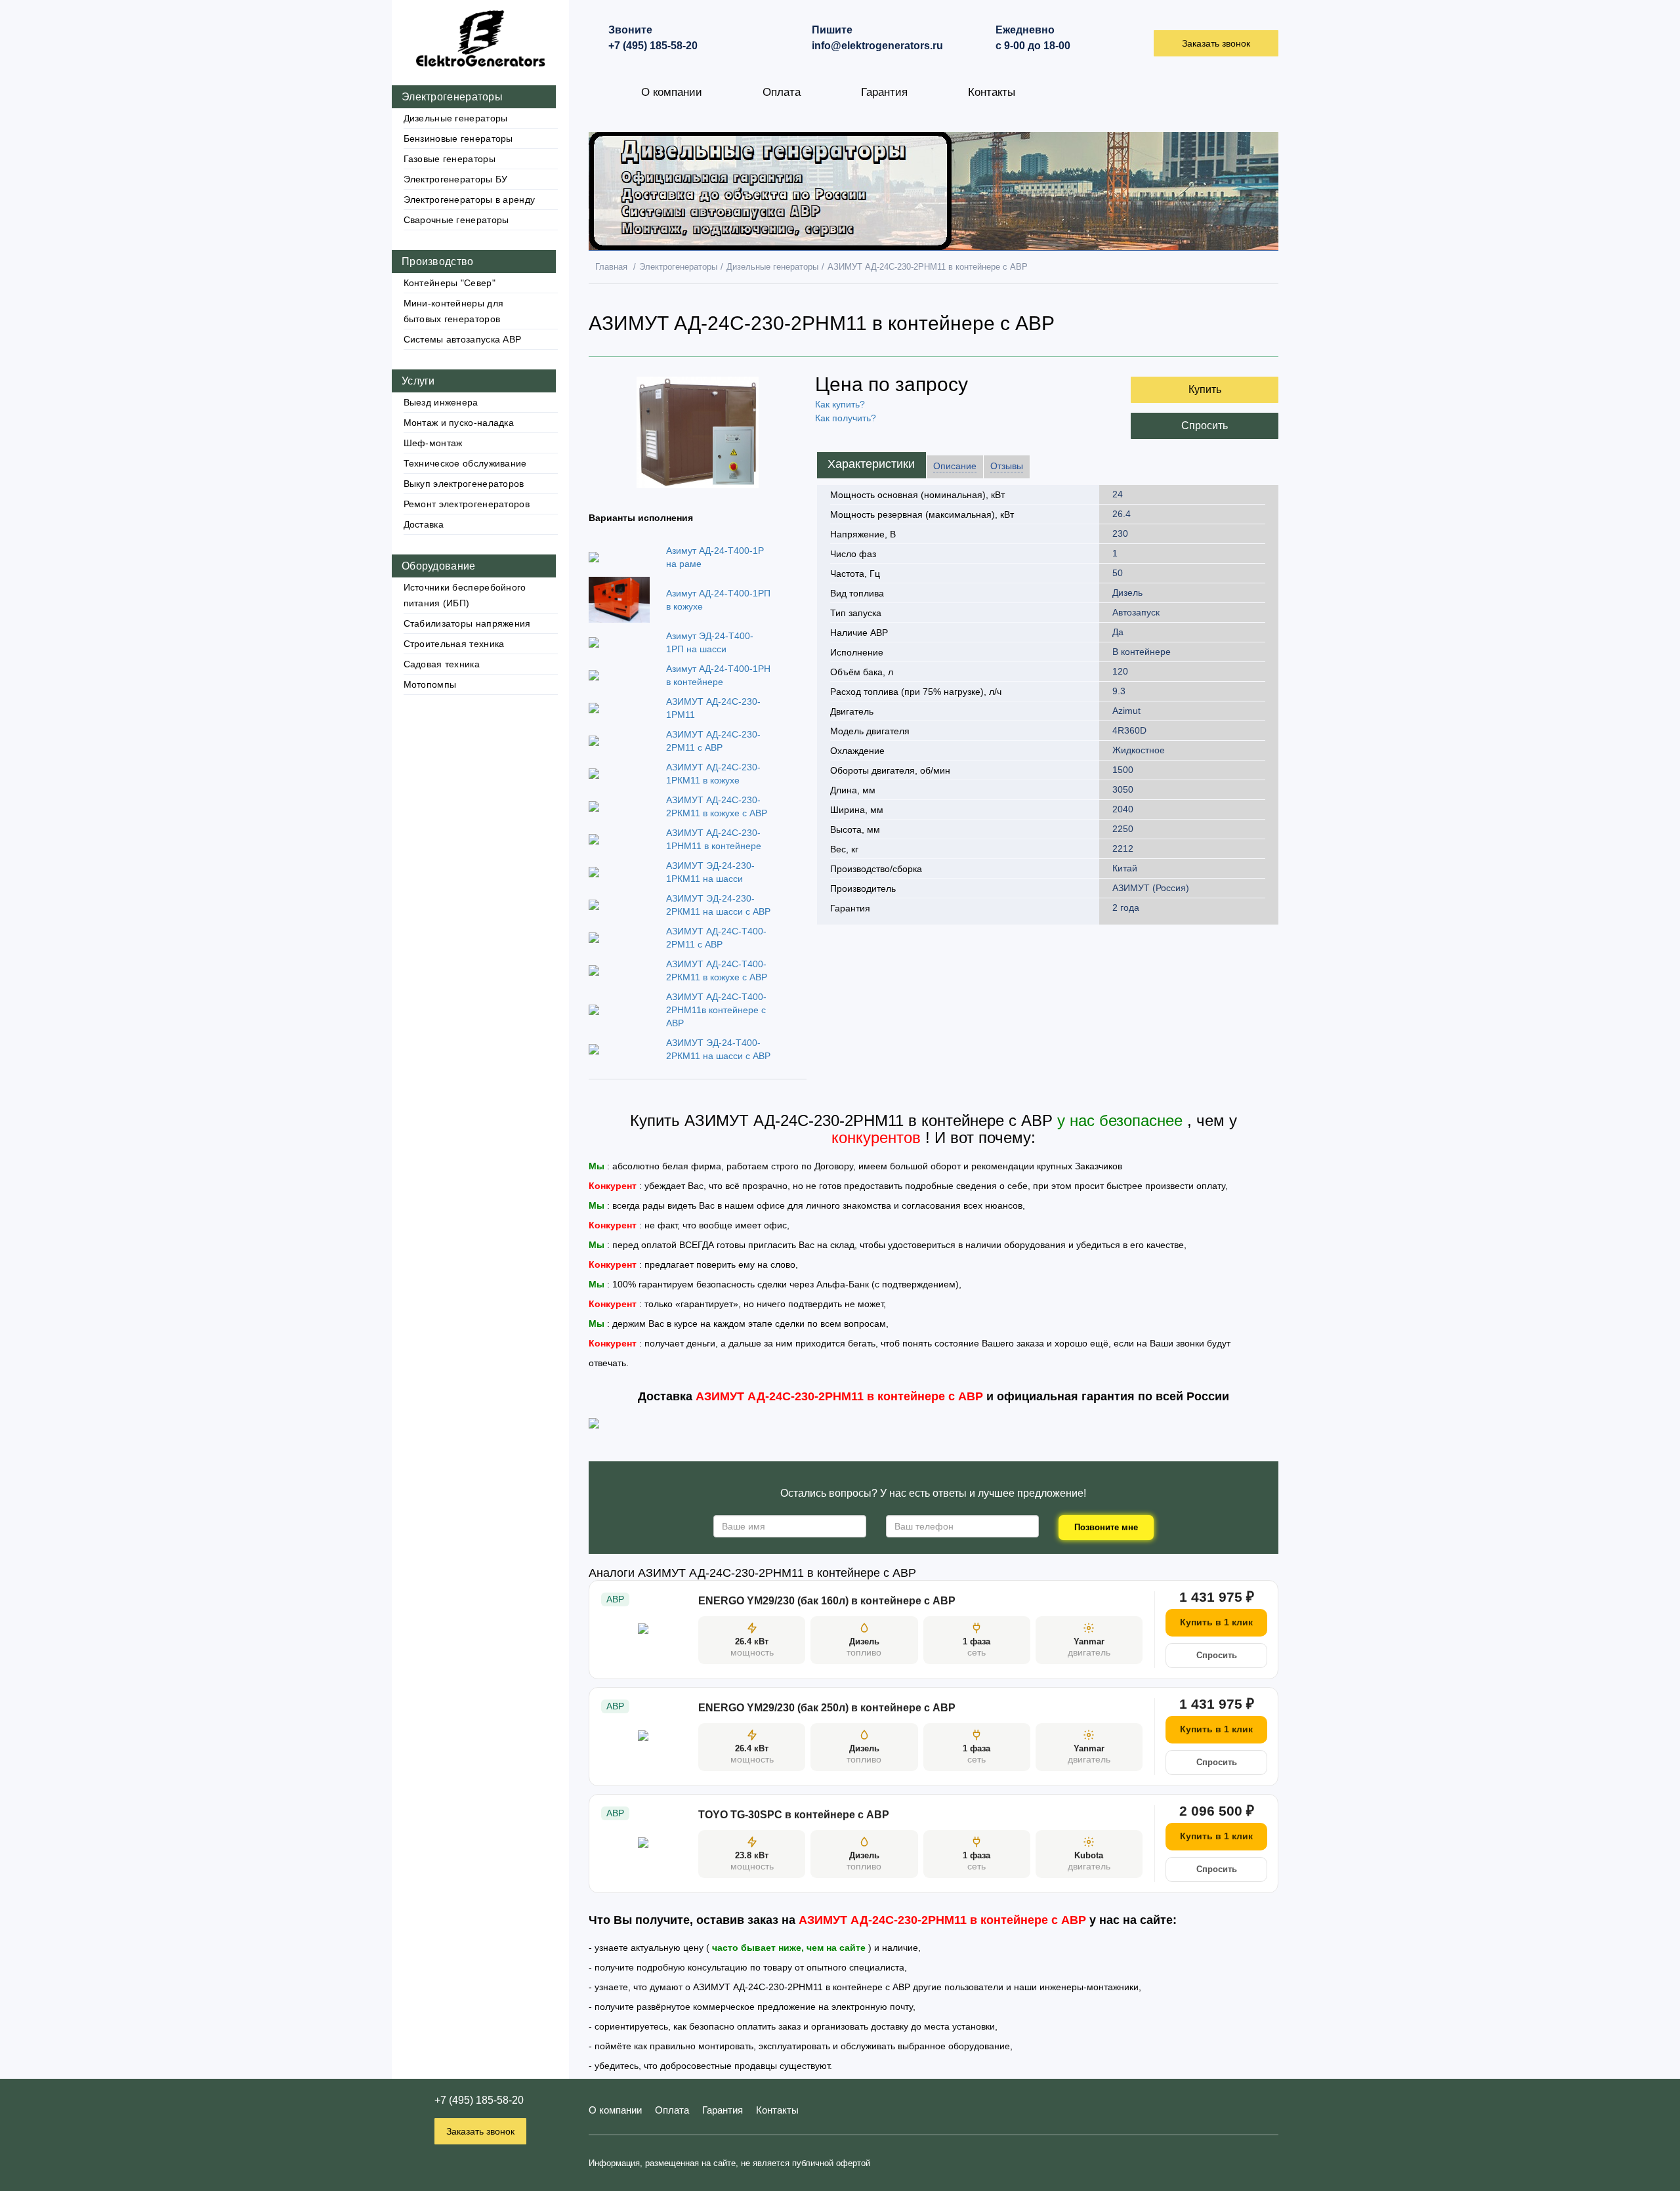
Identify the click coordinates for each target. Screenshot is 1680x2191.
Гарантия (884, 92)
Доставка (424, 524)
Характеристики (871, 464)
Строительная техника (454, 644)
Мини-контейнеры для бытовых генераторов (454, 311)
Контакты (992, 92)
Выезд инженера (441, 402)
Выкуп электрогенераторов (464, 484)
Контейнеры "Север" (450, 283)
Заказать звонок (480, 2131)
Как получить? (846, 418)
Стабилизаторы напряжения (467, 623)
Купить (1205, 389)
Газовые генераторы (450, 159)
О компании (672, 92)
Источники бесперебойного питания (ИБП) (465, 595)
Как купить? (840, 404)
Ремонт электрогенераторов (467, 504)
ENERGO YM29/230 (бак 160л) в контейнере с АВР (827, 1601)
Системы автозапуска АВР (463, 339)
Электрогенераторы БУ (456, 179)
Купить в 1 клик (1216, 1622)
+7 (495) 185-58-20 (479, 2100)
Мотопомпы (430, 684)
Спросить (1205, 426)
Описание (955, 466)
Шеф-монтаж (433, 443)
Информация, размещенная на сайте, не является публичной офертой (729, 2163)
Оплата (782, 92)
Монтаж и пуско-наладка (459, 423)
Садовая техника (442, 664)
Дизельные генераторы (456, 118)
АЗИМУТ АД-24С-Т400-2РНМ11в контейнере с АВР (716, 1010)
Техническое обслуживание (465, 463)
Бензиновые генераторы (458, 138)
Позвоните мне (1106, 1527)
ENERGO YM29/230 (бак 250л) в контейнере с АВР (827, 1708)
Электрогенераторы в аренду (470, 199)
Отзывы (1007, 466)
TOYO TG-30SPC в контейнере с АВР (794, 1815)
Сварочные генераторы (456, 220)
